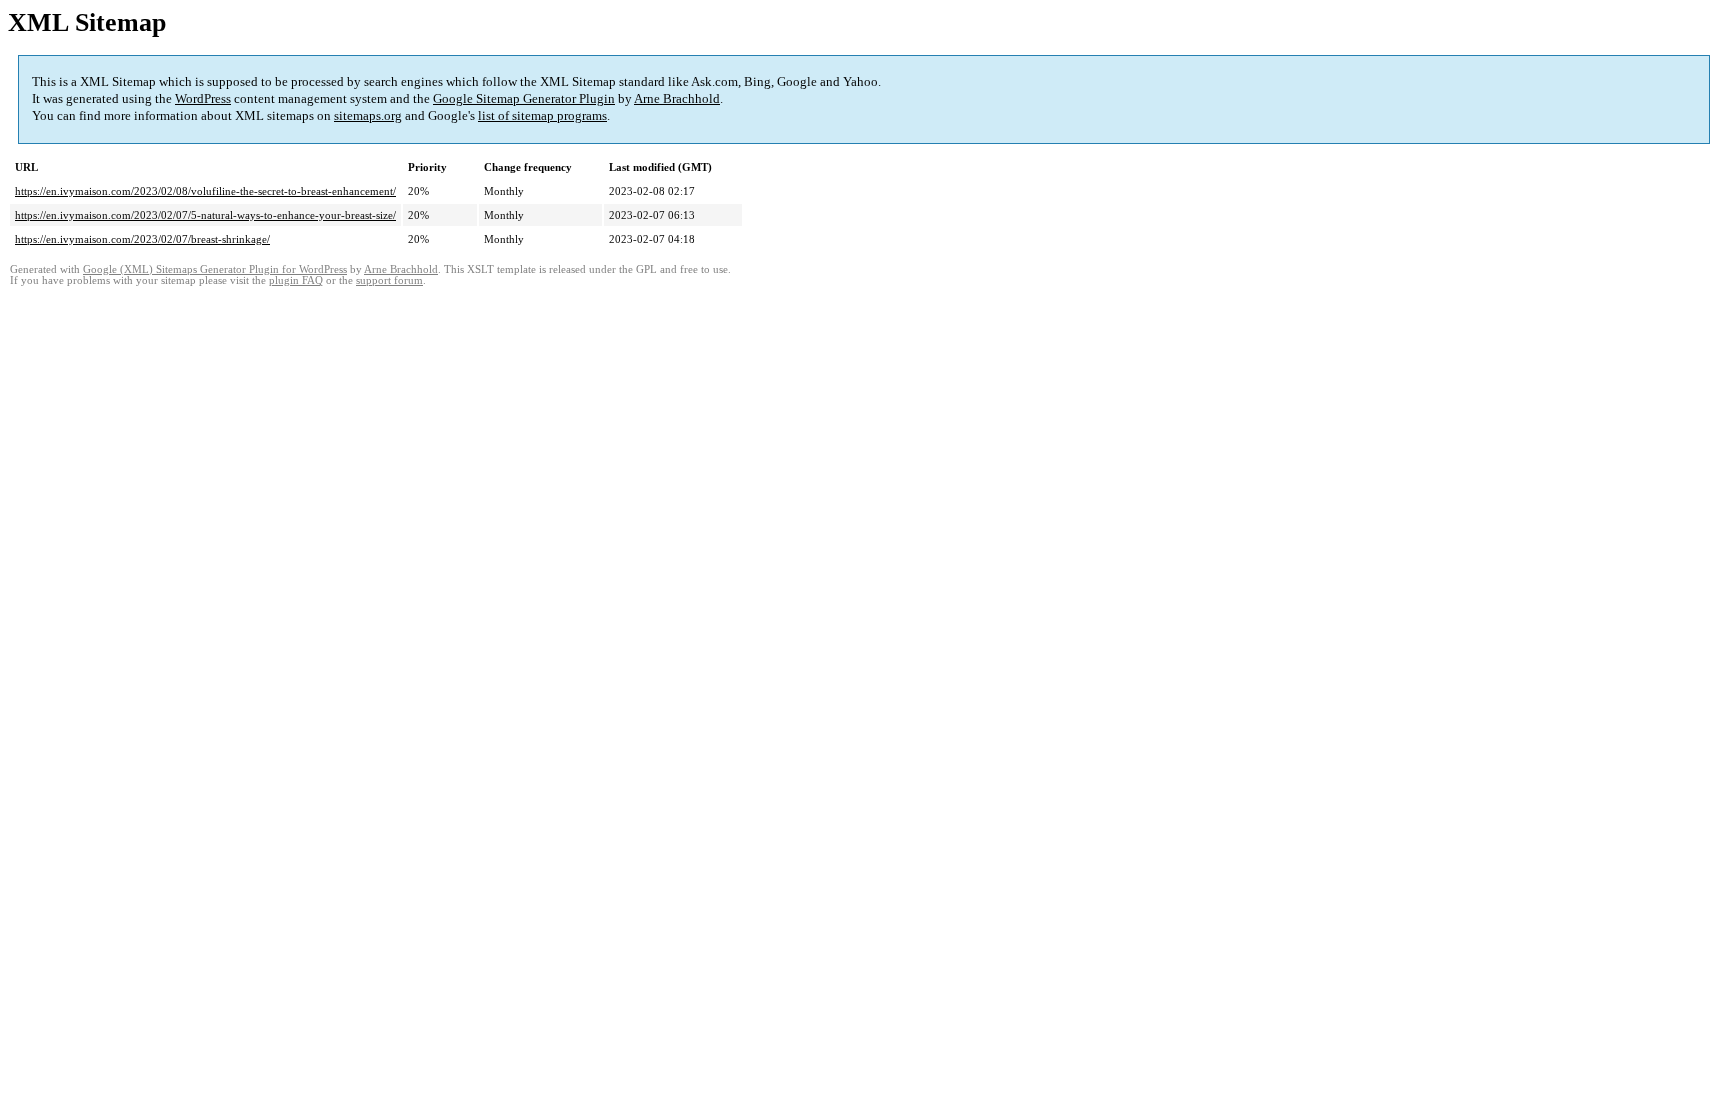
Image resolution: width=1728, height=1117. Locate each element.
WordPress (203, 98)
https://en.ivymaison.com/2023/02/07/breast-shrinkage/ (142, 239)
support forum (389, 280)
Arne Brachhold (677, 98)
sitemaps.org (368, 115)
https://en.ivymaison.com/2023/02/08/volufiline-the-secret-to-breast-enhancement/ (205, 191)
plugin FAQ (296, 280)
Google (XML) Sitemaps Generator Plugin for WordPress (215, 269)
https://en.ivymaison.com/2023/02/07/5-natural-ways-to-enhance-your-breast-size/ (205, 215)
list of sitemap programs (542, 115)
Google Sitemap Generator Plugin (524, 98)
